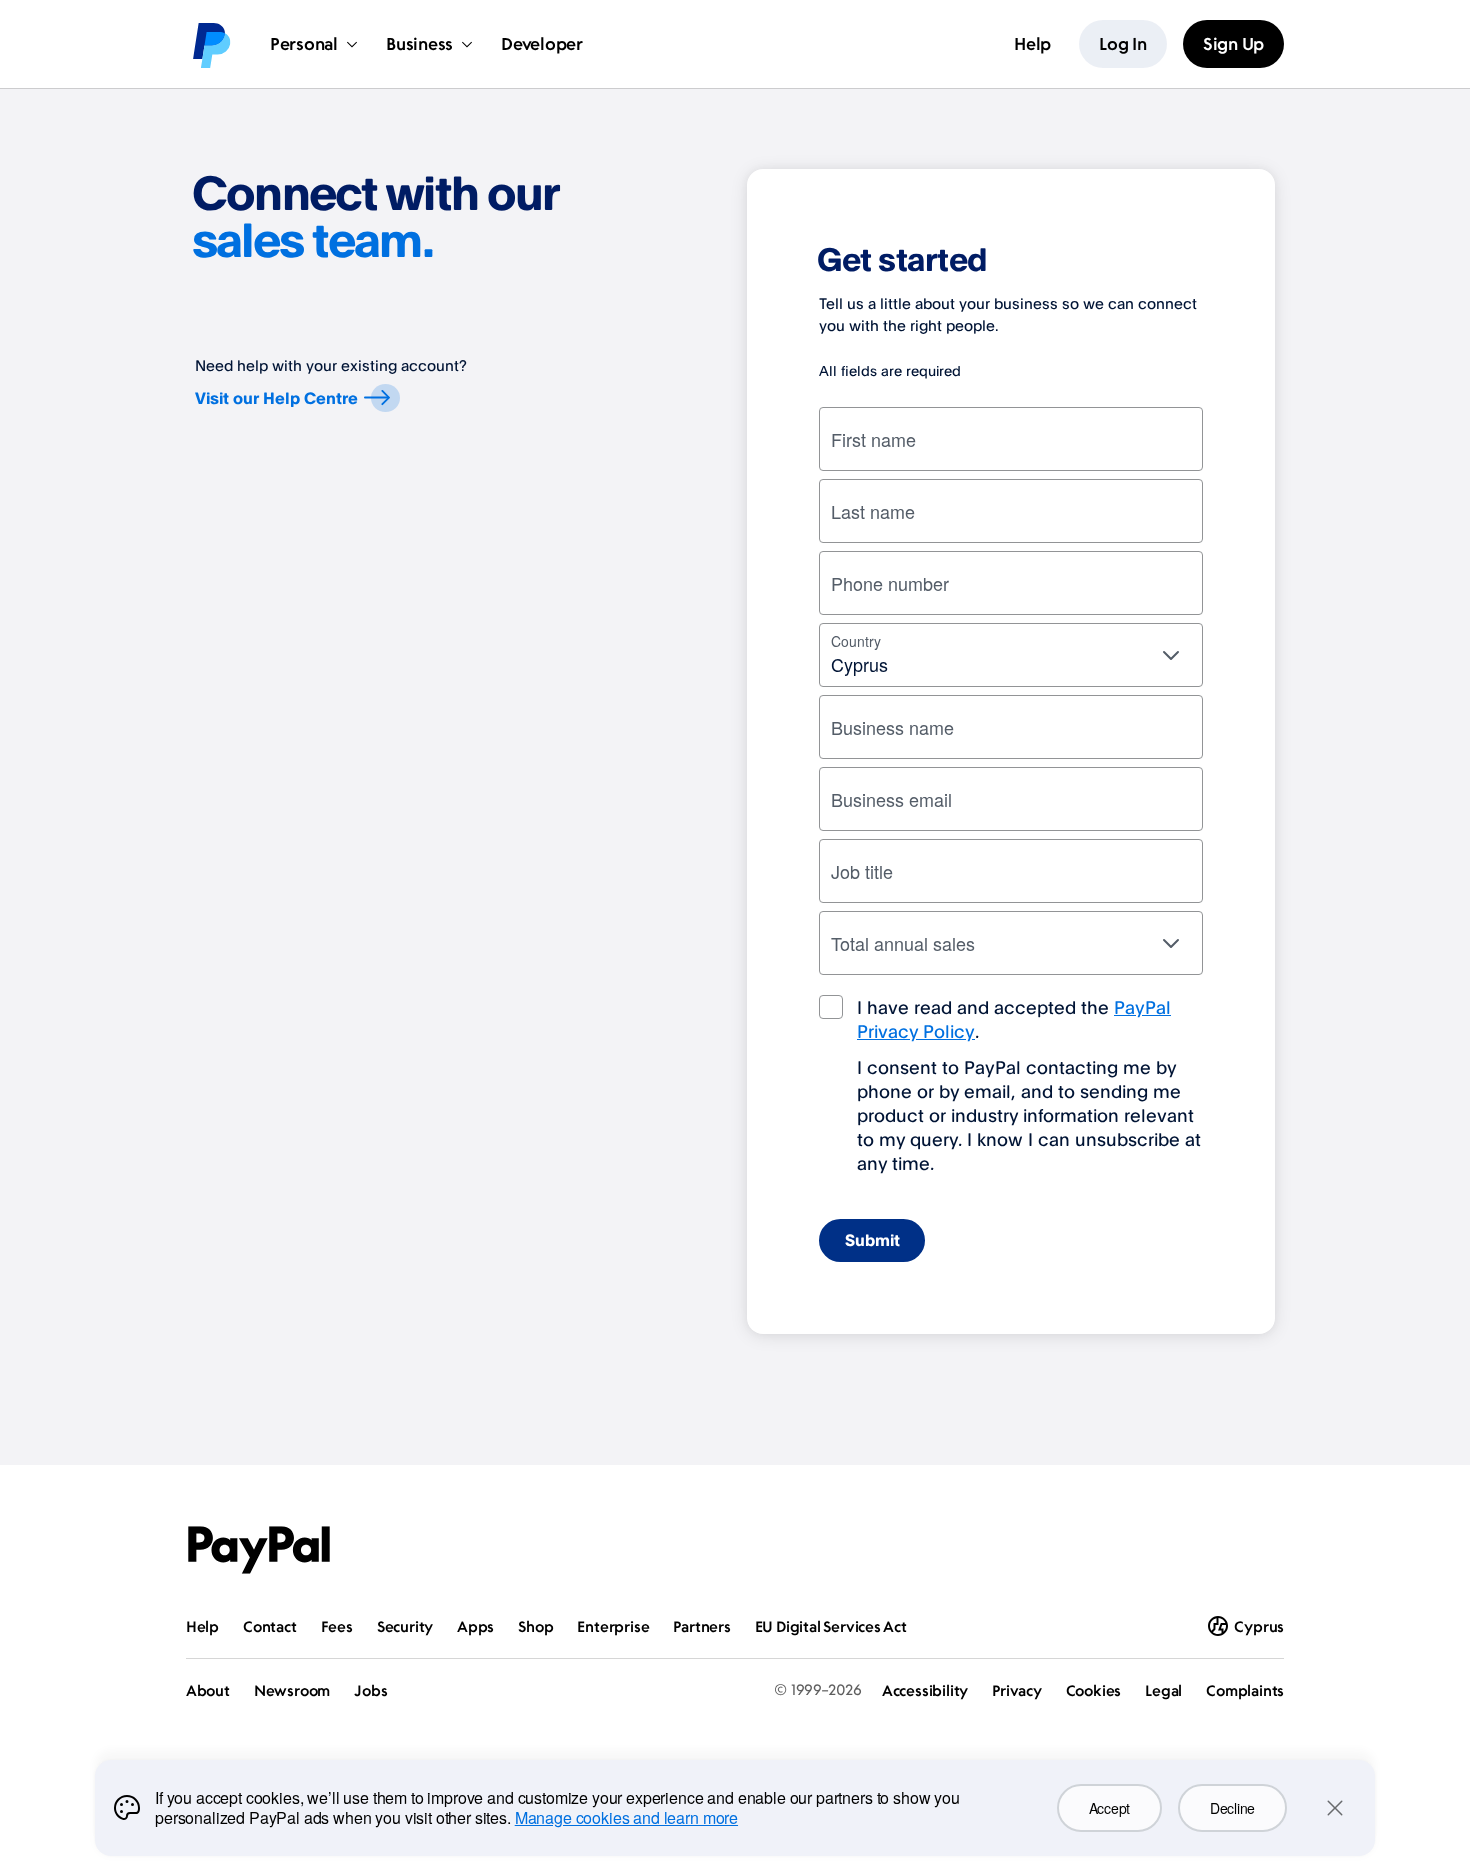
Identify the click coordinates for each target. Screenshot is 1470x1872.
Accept (1109, 1808)
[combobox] (1011, 655)
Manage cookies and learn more (626, 1817)
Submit (872, 1240)
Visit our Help (276, 398)
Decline (1232, 1808)
